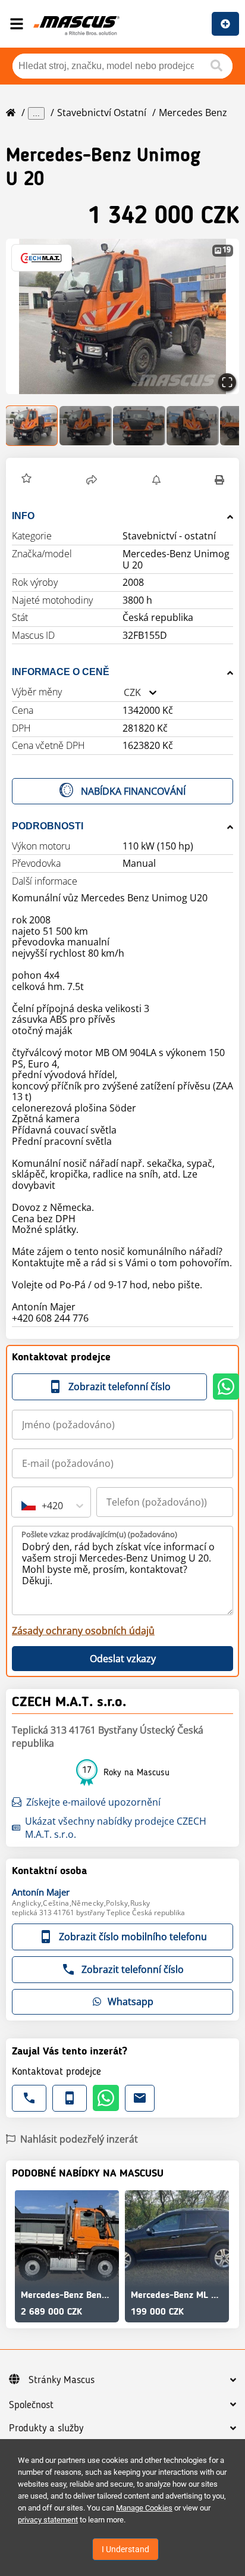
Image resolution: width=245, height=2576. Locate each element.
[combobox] (124, 693)
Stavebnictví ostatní (102, 113)
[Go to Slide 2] (86, 426)
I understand (125, 2549)
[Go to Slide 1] (32, 426)
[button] (122, 316)
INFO (23, 516)
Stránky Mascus (62, 2380)
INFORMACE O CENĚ (61, 672)
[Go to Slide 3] (139, 426)
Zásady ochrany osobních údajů (83, 1631)
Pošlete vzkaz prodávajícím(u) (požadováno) (99, 1534)
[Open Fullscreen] (227, 382)
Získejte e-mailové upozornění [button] (93, 1802)
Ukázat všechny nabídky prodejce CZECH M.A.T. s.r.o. (116, 1828)
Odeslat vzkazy (123, 1659)
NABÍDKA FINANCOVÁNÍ (133, 791)
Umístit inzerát (225, 24)
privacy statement (48, 2520)
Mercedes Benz (193, 113)
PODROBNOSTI (48, 826)
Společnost (31, 2405)
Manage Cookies (144, 2508)
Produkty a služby (46, 2428)
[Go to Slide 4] (193, 426)
